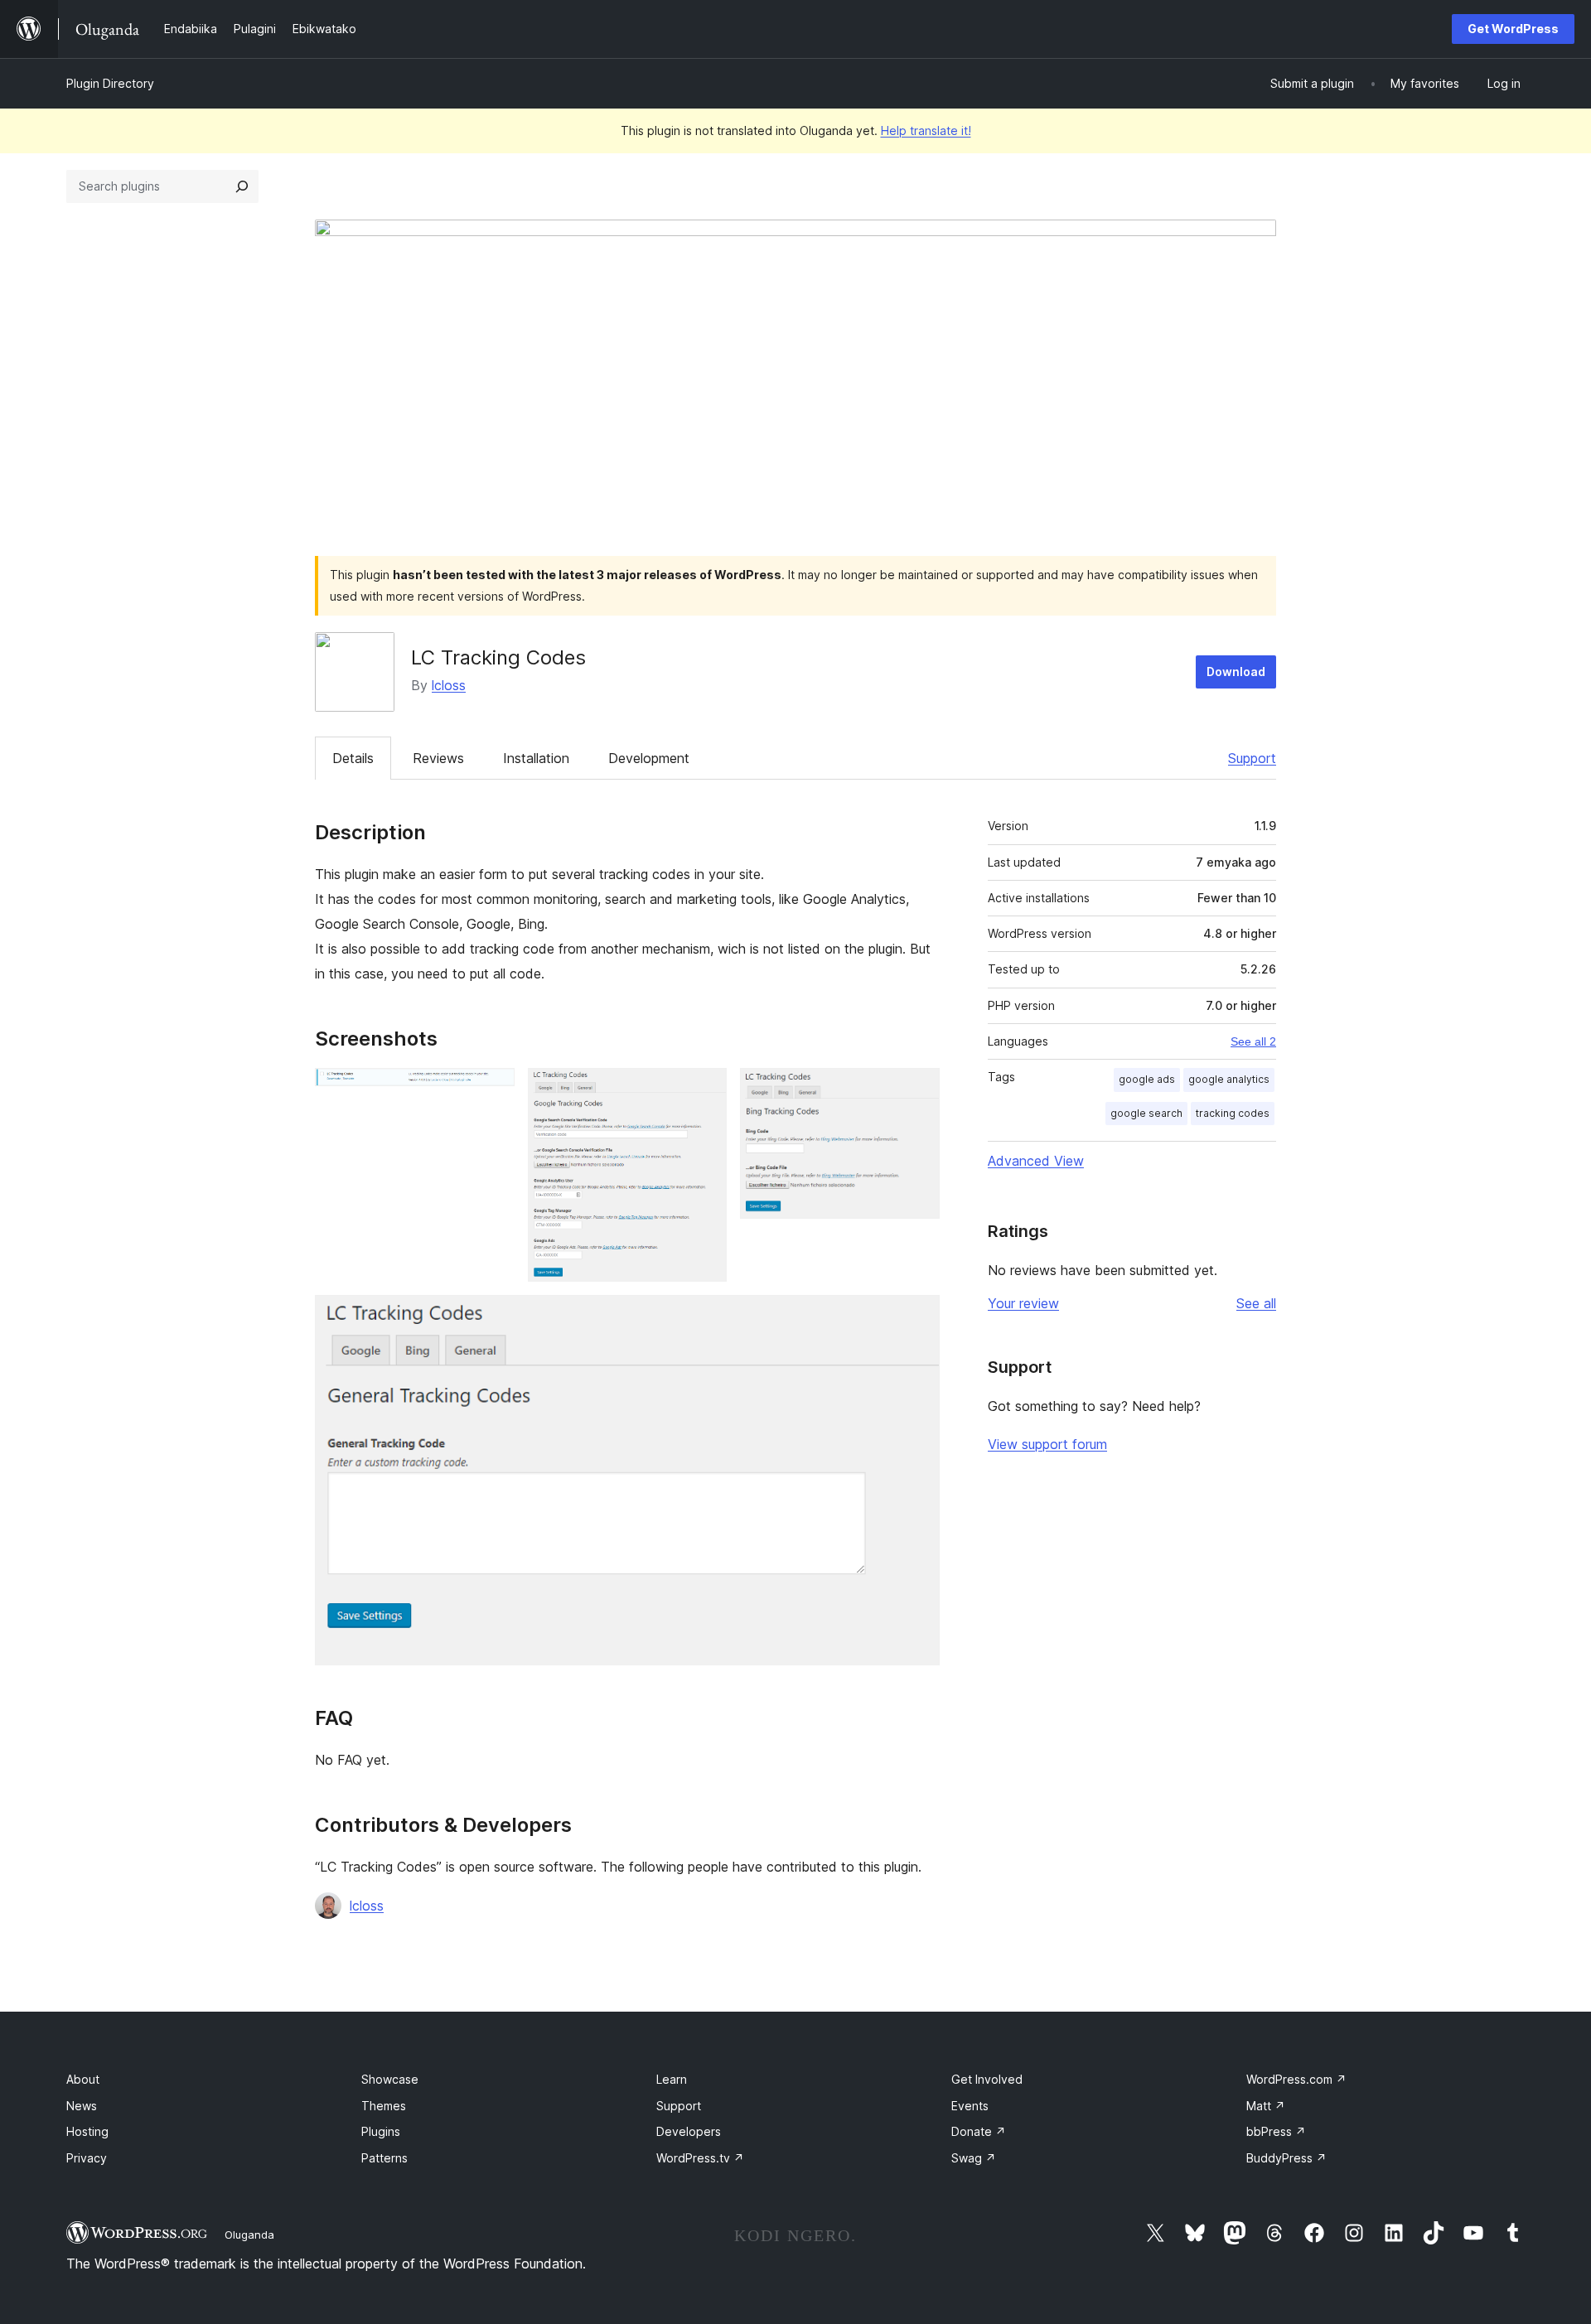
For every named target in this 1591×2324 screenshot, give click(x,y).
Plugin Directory (110, 83)
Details (353, 758)
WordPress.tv (700, 2158)
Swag (974, 2158)
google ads (1147, 1079)
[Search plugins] (242, 186)
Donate (979, 2131)
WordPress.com (1296, 2079)
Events (970, 2106)
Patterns (384, 2158)
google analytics (1229, 1079)
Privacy (87, 2158)
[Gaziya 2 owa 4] (704, 1090)
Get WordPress (1513, 29)
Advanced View (1036, 1161)
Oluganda (249, 2235)
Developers (689, 2131)
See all (1256, 1303)
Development (649, 758)
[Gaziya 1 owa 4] (492, 1090)
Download (1236, 672)
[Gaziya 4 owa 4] (917, 1317)
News (82, 2106)
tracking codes (1233, 1113)
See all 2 (1253, 1041)
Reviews (438, 758)
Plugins (381, 2131)
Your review (1023, 1303)
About (83, 2079)
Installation (536, 758)
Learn (672, 2079)
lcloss (449, 685)
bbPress (1276, 2131)
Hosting (87, 2131)
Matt (1266, 2106)
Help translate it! (926, 130)
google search (1146, 1113)
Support (1252, 758)
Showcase (390, 2079)
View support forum (1047, 1444)
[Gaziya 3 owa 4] (917, 1090)
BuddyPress (1286, 2158)
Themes (384, 2106)
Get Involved (987, 2079)
